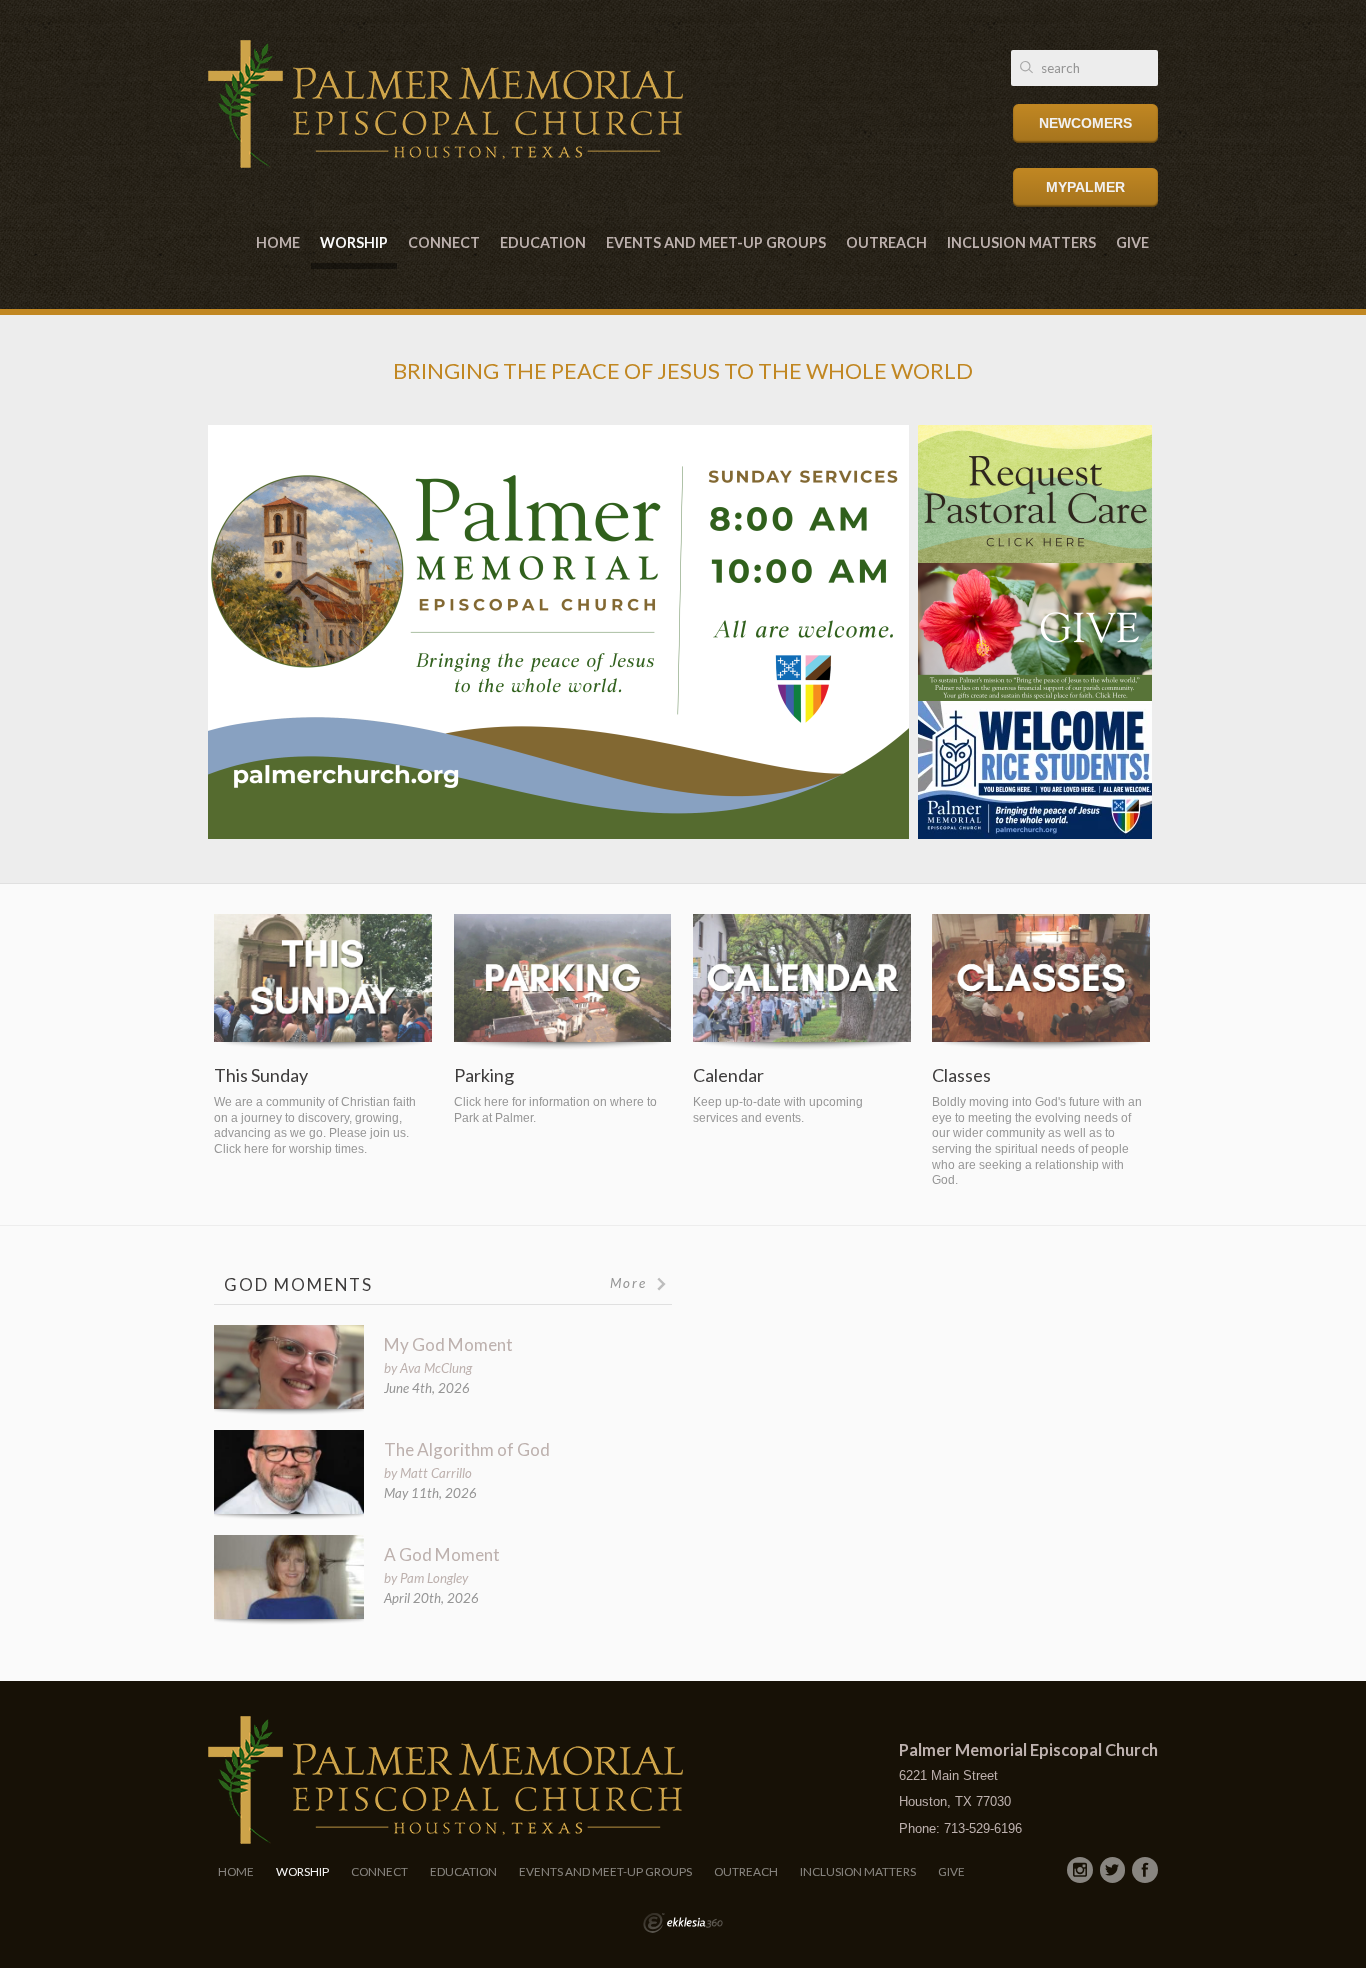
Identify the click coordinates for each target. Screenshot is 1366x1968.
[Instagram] (1080, 1870)
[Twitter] (1113, 1870)
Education (543, 242)
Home (278, 242)
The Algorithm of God (467, 1449)
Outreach (886, 242)
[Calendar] (802, 982)
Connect (444, 242)
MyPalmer (1085, 187)
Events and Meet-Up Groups (716, 242)
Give (1132, 242)
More (631, 1283)
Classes (961, 1075)
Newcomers (1085, 123)
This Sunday (261, 1075)
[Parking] (563, 982)
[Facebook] (1145, 1870)
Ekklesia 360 (683, 1923)
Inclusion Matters (1021, 242)
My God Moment (448, 1344)
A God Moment (442, 1554)
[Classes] (1041, 982)
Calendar (728, 1075)
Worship (354, 242)
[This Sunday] (323, 982)
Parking (484, 1075)
